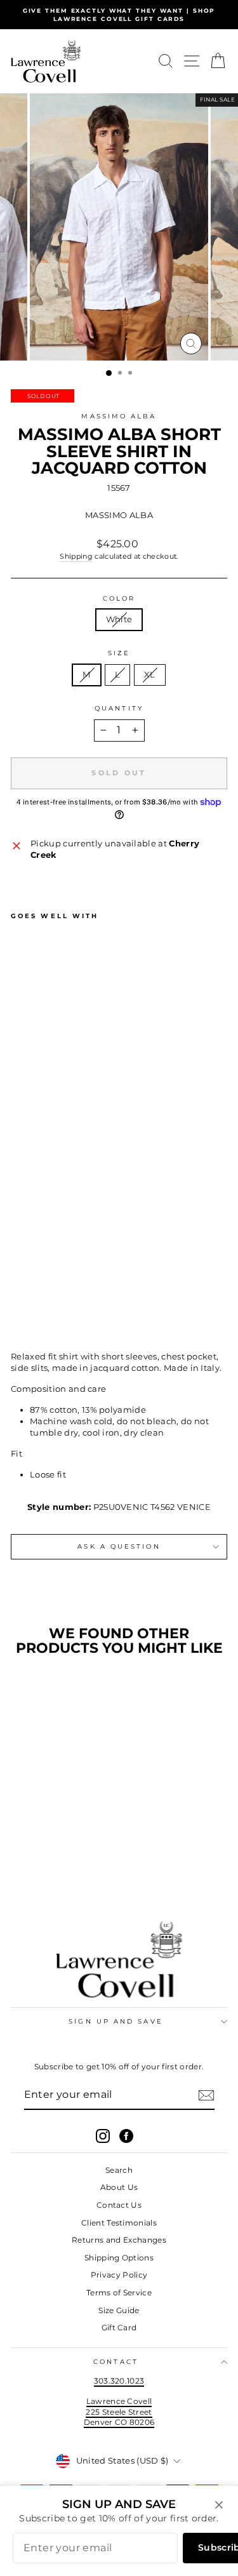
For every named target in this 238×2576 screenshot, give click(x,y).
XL (150, 675)
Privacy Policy (119, 2275)
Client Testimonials (119, 2223)
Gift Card (119, 2327)
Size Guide (119, 2310)
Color (119, 598)
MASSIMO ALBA (119, 416)
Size (119, 653)
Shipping (76, 556)
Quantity (119, 708)
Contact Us (119, 2205)
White (119, 619)
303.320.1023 (119, 2381)
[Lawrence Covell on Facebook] (126, 2136)
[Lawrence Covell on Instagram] (103, 2136)
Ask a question (119, 1546)
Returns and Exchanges (119, 2240)
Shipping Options (119, 2258)
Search (119, 2170)
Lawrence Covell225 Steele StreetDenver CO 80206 (119, 2412)
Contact (116, 2362)
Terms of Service (119, 2292)
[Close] (219, 2505)
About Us (119, 2187)
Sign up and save (116, 2021)
